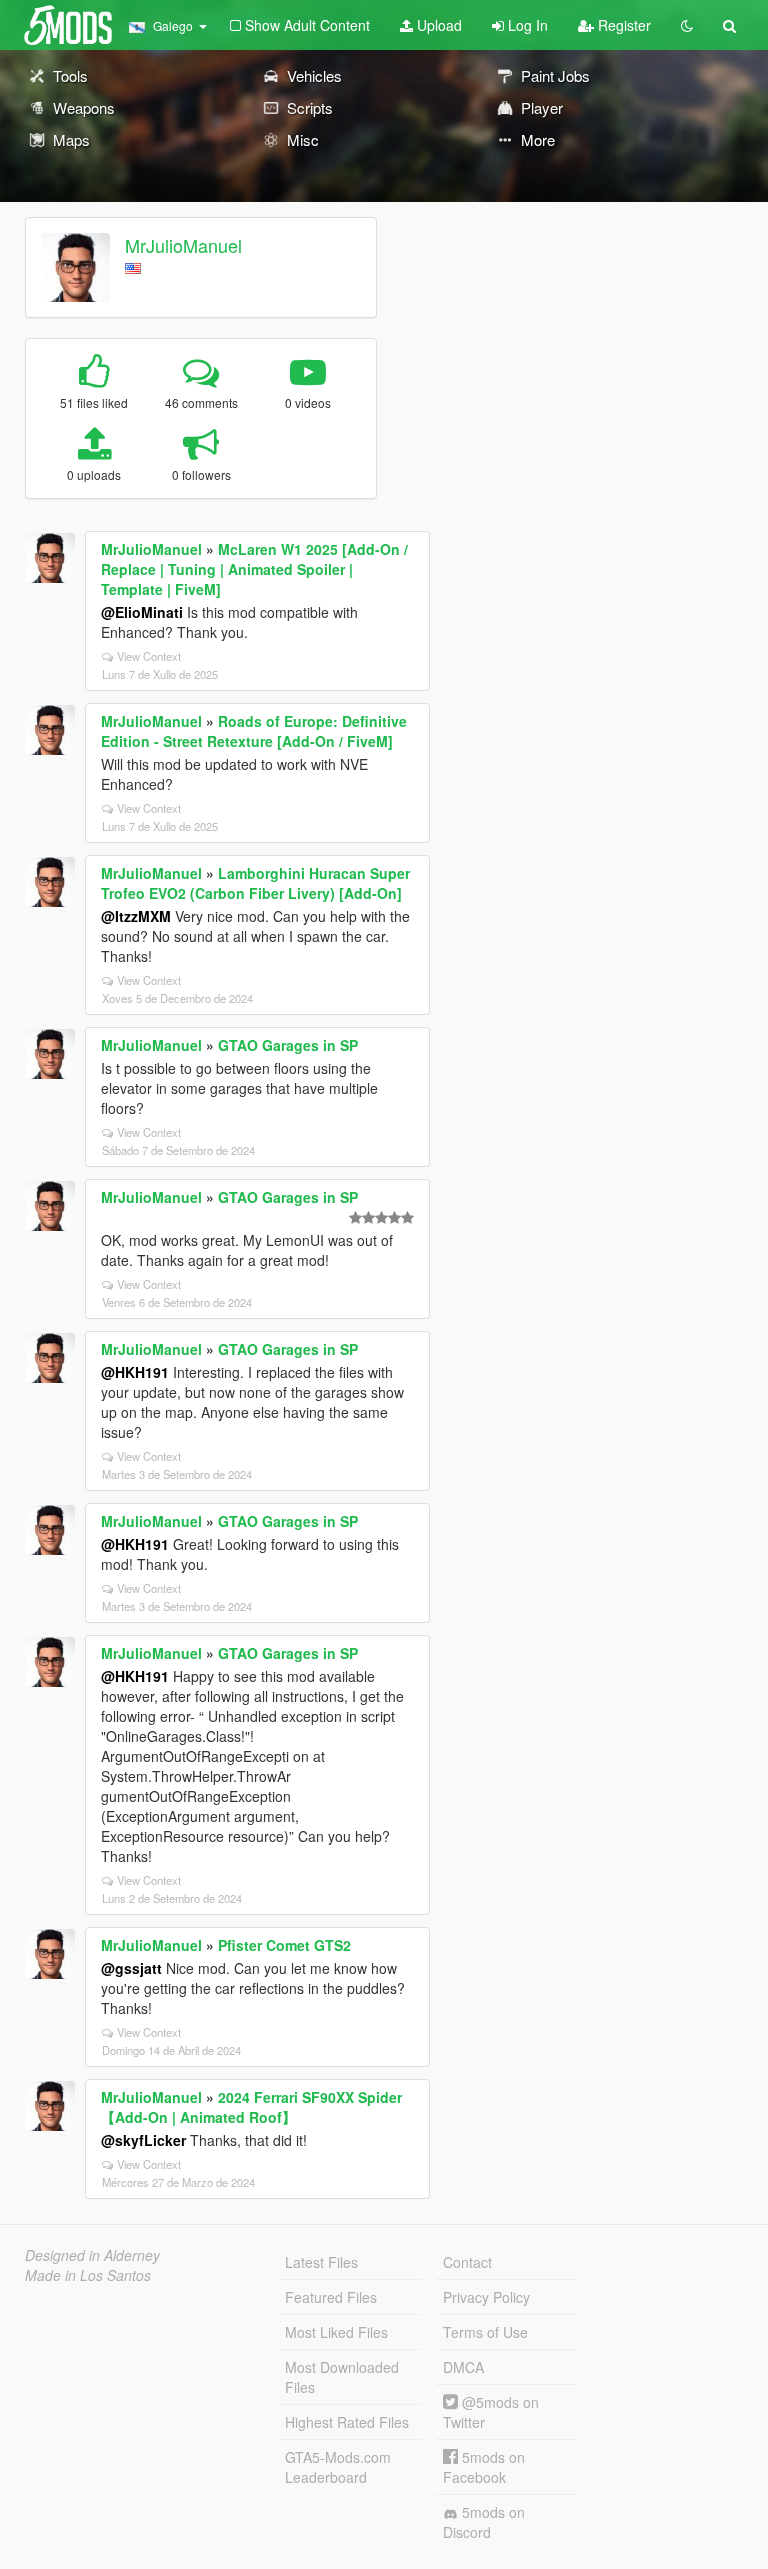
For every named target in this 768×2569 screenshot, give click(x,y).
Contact (467, 2262)
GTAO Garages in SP (288, 1045)
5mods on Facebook (484, 2467)
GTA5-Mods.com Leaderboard (338, 2467)
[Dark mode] (687, 25)
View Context (149, 656)
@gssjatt (131, 1968)
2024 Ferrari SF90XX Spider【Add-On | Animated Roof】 (251, 2107)
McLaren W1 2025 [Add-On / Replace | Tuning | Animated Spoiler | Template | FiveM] (254, 569)
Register (622, 25)
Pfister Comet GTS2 (284, 1945)
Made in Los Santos (88, 2275)
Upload (437, 25)
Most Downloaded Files (342, 2377)
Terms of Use (485, 2332)
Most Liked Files (336, 2332)
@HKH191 (135, 1372)
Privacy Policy (486, 2297)
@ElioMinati (142, 612)
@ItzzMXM (136, 916)
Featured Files (331, 2297)
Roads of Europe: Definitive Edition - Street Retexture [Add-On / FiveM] (254, 731)
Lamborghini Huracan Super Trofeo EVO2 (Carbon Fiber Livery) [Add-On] (255, 883)
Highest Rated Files (347, 2422)
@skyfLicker (143, 2140)
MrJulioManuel (183, 245)
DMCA (463, 2367)
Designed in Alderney (92, 2255)
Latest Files (321, 2262)
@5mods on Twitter (491, 2412)
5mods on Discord (484, 2522)
